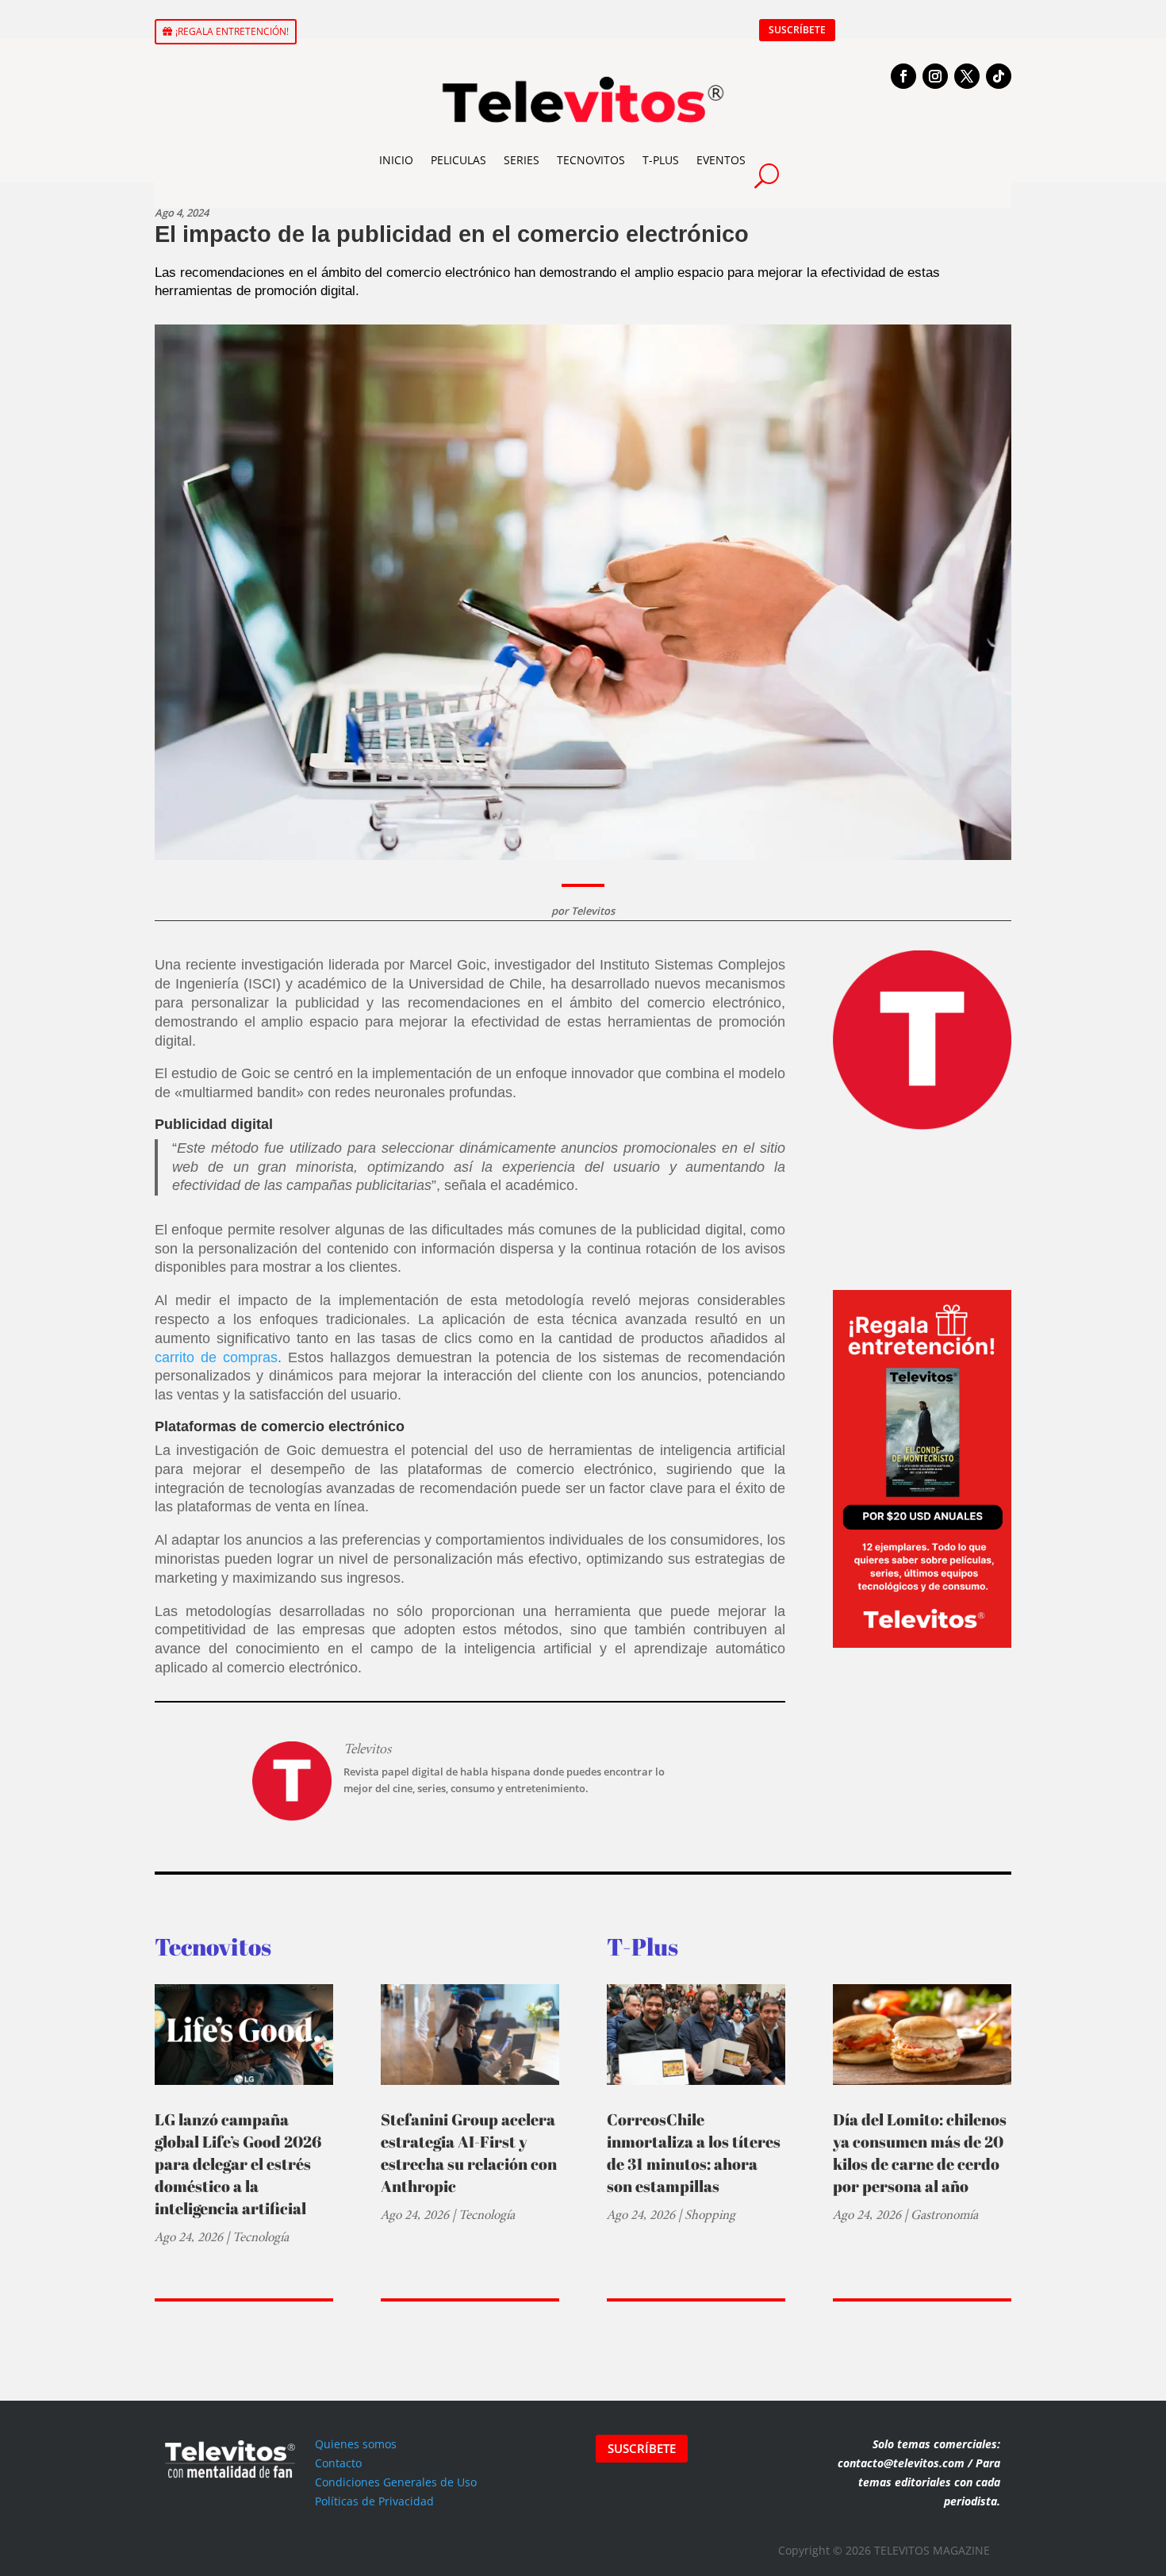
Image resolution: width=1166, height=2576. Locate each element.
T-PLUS (661, 160)
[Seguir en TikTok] (999, 76)
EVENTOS (721, 160)
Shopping (710, 2215)
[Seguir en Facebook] (903, 76)
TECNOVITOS (591, 160)
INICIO (396, 160)
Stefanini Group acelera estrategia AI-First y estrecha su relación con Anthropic (469, 2153)
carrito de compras (216, 1357)
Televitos (593, 911)
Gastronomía (944, 2215)
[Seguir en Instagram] (935, 76)
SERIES (522, 160)
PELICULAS (458, 160)
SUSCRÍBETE (797, 30)
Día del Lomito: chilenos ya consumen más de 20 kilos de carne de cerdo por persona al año (920, 2153)
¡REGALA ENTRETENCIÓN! (232, 31)
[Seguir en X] (967, 76)
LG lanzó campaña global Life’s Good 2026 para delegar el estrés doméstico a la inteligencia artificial (238, 2164)
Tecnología (261, 2237)
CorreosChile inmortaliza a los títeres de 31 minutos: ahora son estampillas (694, 2153)
